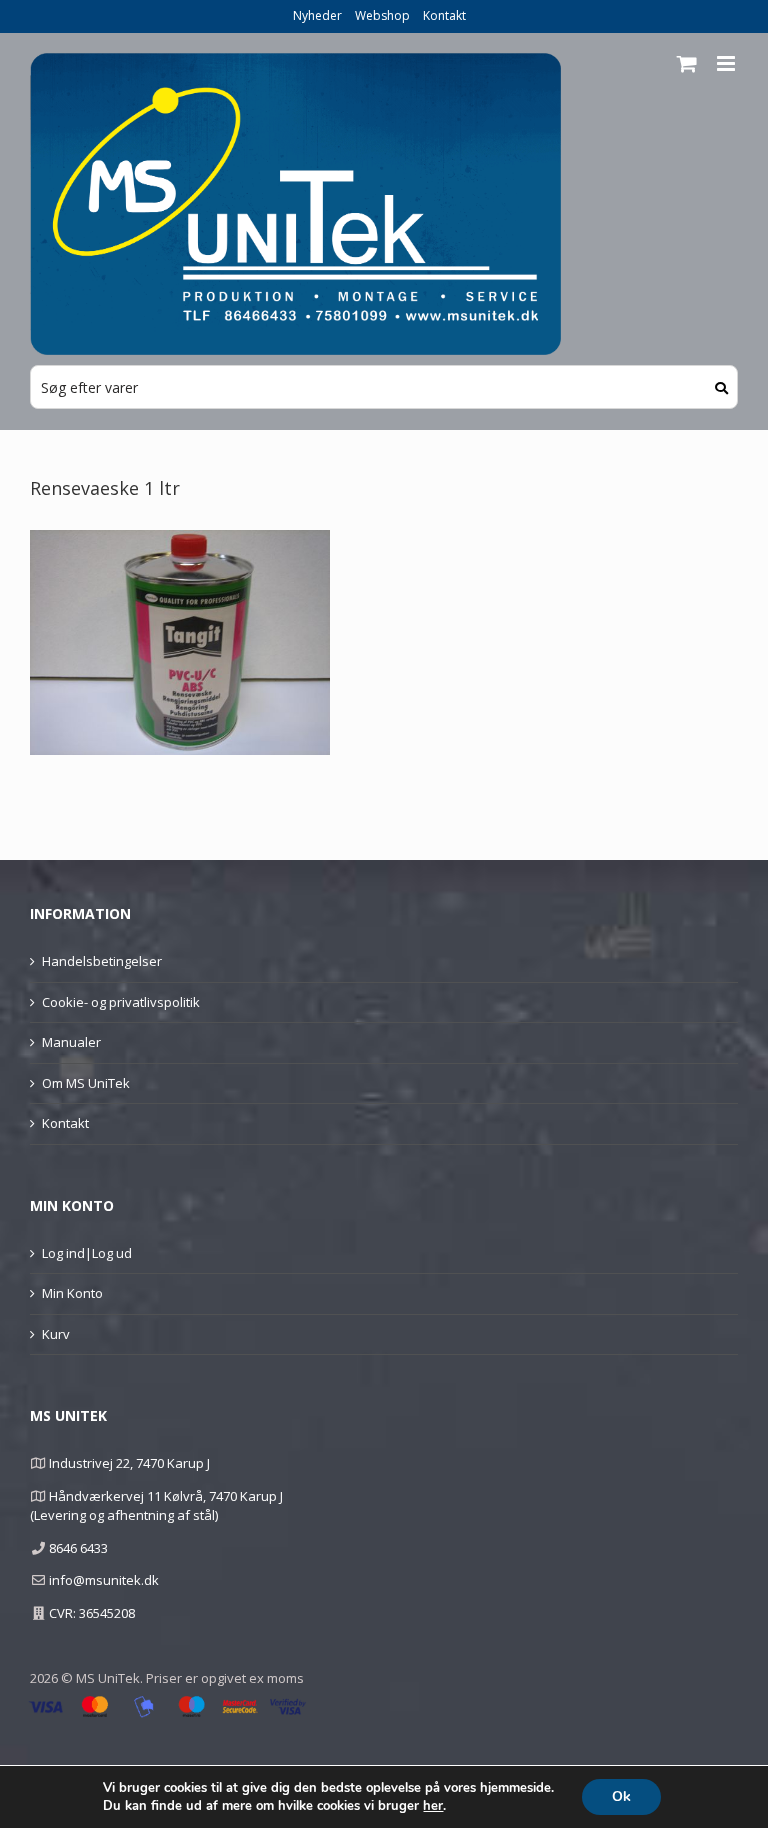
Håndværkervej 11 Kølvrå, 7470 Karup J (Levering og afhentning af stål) (156, 1506)
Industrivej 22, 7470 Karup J (129, 1463)
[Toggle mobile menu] (727, 63)
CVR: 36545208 (92, 1613)
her (433, 1806)
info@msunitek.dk (104, 1580)
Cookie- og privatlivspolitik (121, 1002)
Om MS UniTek (86, 1083)
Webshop (382, 15)
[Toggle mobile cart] (687, 63)
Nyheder (317, 15)
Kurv (56, 1334)
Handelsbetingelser (102, 961)
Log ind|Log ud (87, 1253)
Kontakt (444, 15)
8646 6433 (78, 1548)
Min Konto (72, 1293)
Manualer (71, 1042)
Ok (621, 1796)
